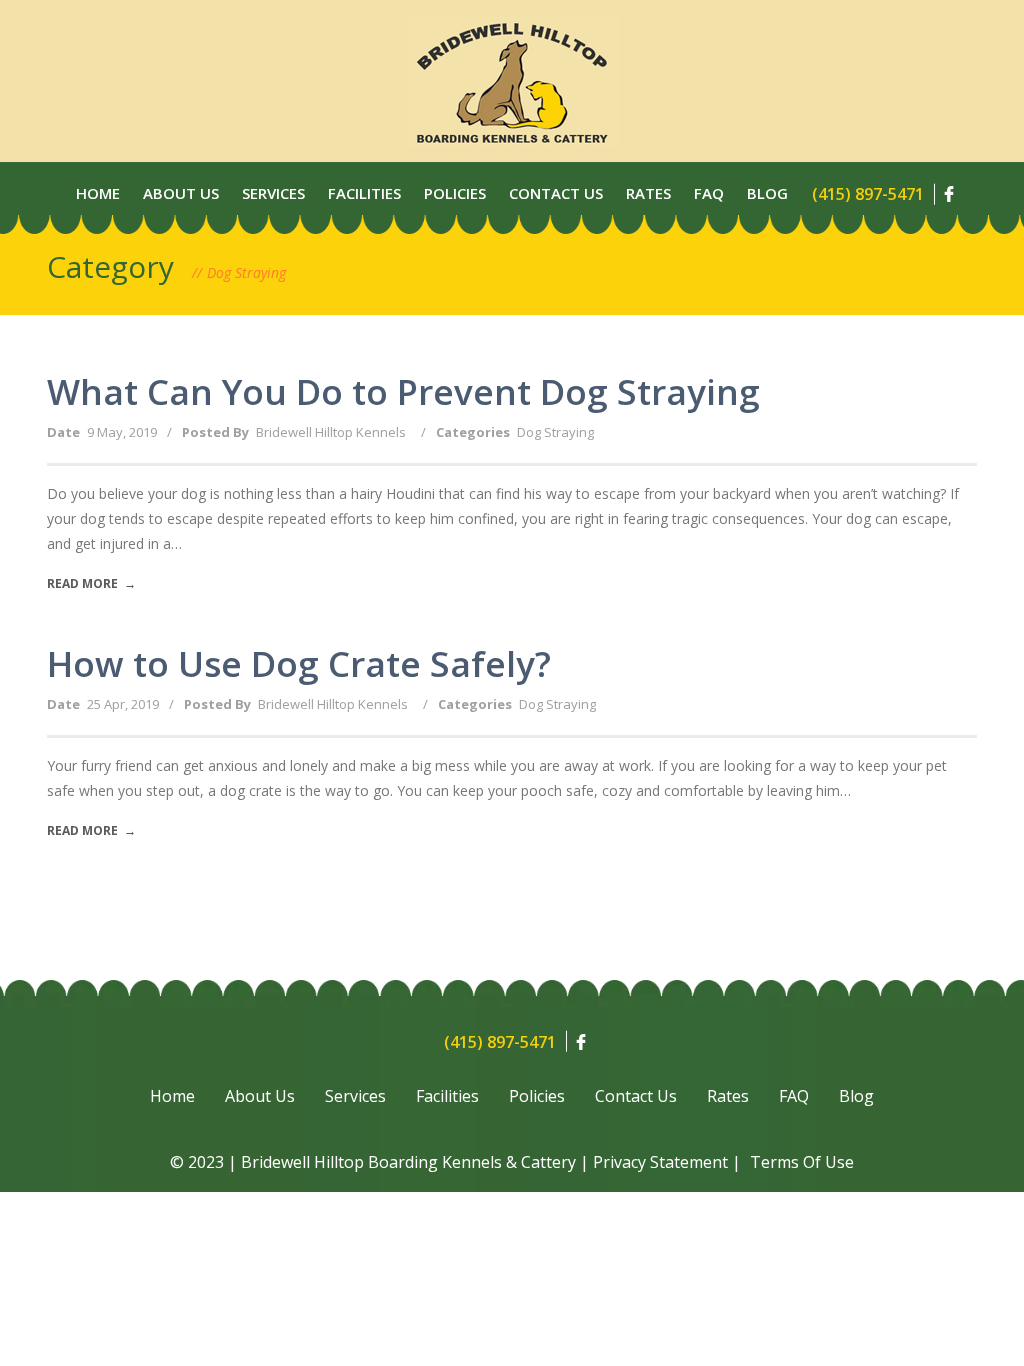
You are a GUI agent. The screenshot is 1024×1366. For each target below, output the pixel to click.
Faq (709, 193)
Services (273, 193)
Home (98, 193)
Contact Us (556, 193)
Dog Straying (555, 432)
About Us (181, 193)
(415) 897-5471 (868, 194)
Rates (648, 193)
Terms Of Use (802, 1162)
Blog (767, 193)
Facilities (364, 193)
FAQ (794, 1096)
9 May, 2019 (122, 432)
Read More (91, 583)
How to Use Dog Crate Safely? (299, 663)
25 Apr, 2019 (123, 704)
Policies (455, 193)
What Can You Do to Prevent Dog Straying (403, 391)
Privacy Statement (660, 1162)
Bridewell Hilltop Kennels (331, 432)
